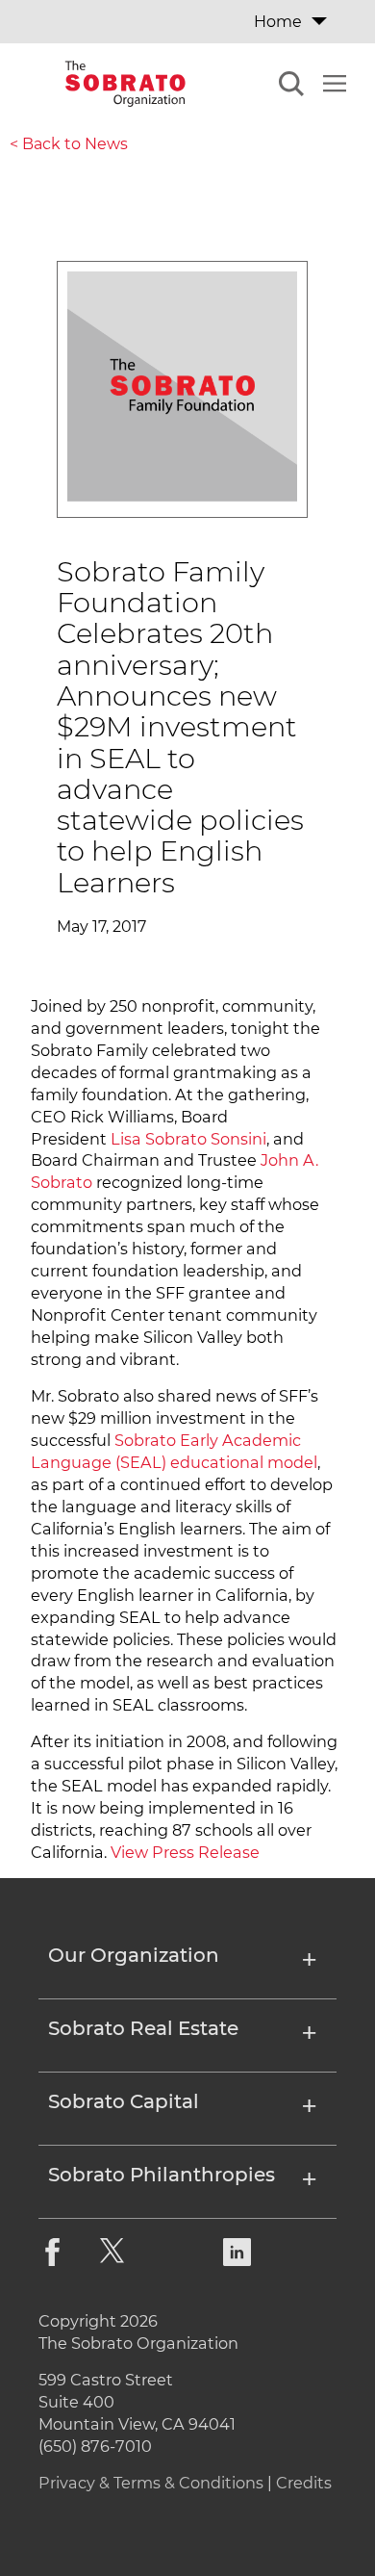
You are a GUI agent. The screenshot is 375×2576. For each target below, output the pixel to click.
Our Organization (134, 1956)
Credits (304, 2483)
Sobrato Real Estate (143, 2029)
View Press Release (185, 1852)
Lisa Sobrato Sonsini (188, 1139)
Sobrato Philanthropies (162, 2176)
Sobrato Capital (124, 2102)
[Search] (291, 87)
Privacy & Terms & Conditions (151, 2483)
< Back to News (69, 144)
